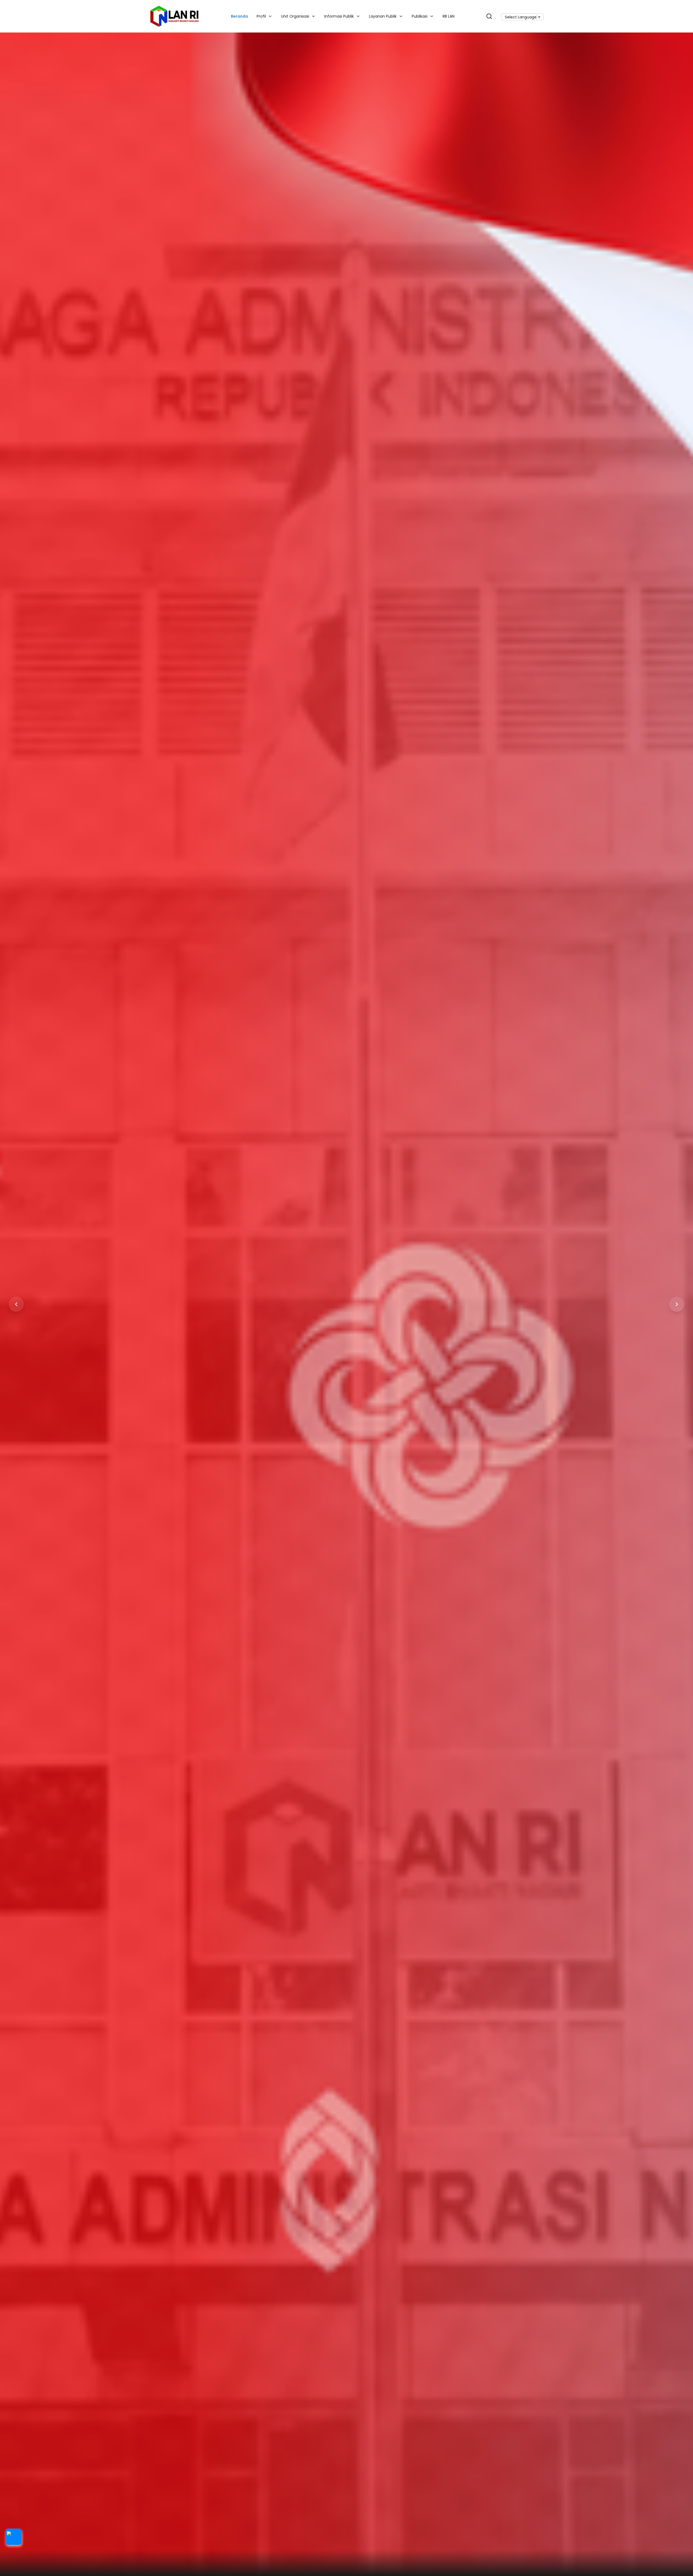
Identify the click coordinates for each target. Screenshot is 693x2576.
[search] (489, 16)
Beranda (239, 16)
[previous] (16, 1304)
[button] (14, 2537)
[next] (677, 1304)
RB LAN (449, 16)
